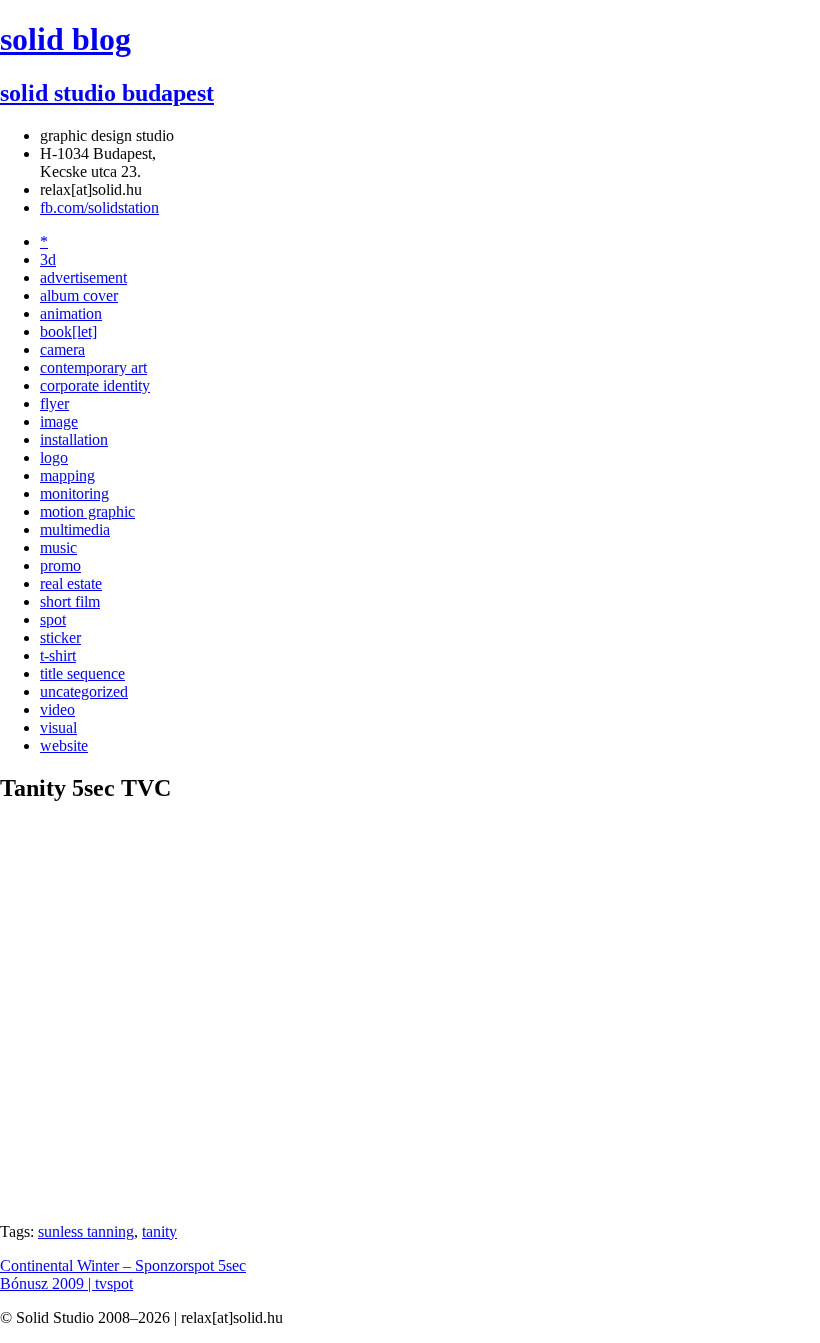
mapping (67, 475)
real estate (71, 583)
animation (71, 313)
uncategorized (84, 691)
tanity (159, 1231)
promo (60, 565)
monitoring (74, 493)
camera (62, 349)
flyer (54, 403)
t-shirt (58, 655)
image (59, 421)
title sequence (82, 673)
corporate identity (95, 385)
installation (74, 439)
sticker (60, 637)
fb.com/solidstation (99, 207)
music (58, 547)
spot (53, 619)
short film (70, 601)
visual (58, 727)
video (57, 709)
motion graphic (87, 511)
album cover (79, 295)
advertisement (83, 277)
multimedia (75, 529)
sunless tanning (86, 1231)
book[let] (68, 331)
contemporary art (93, 367)
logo (54, 457)
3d (48, 259)
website (64, 745)
